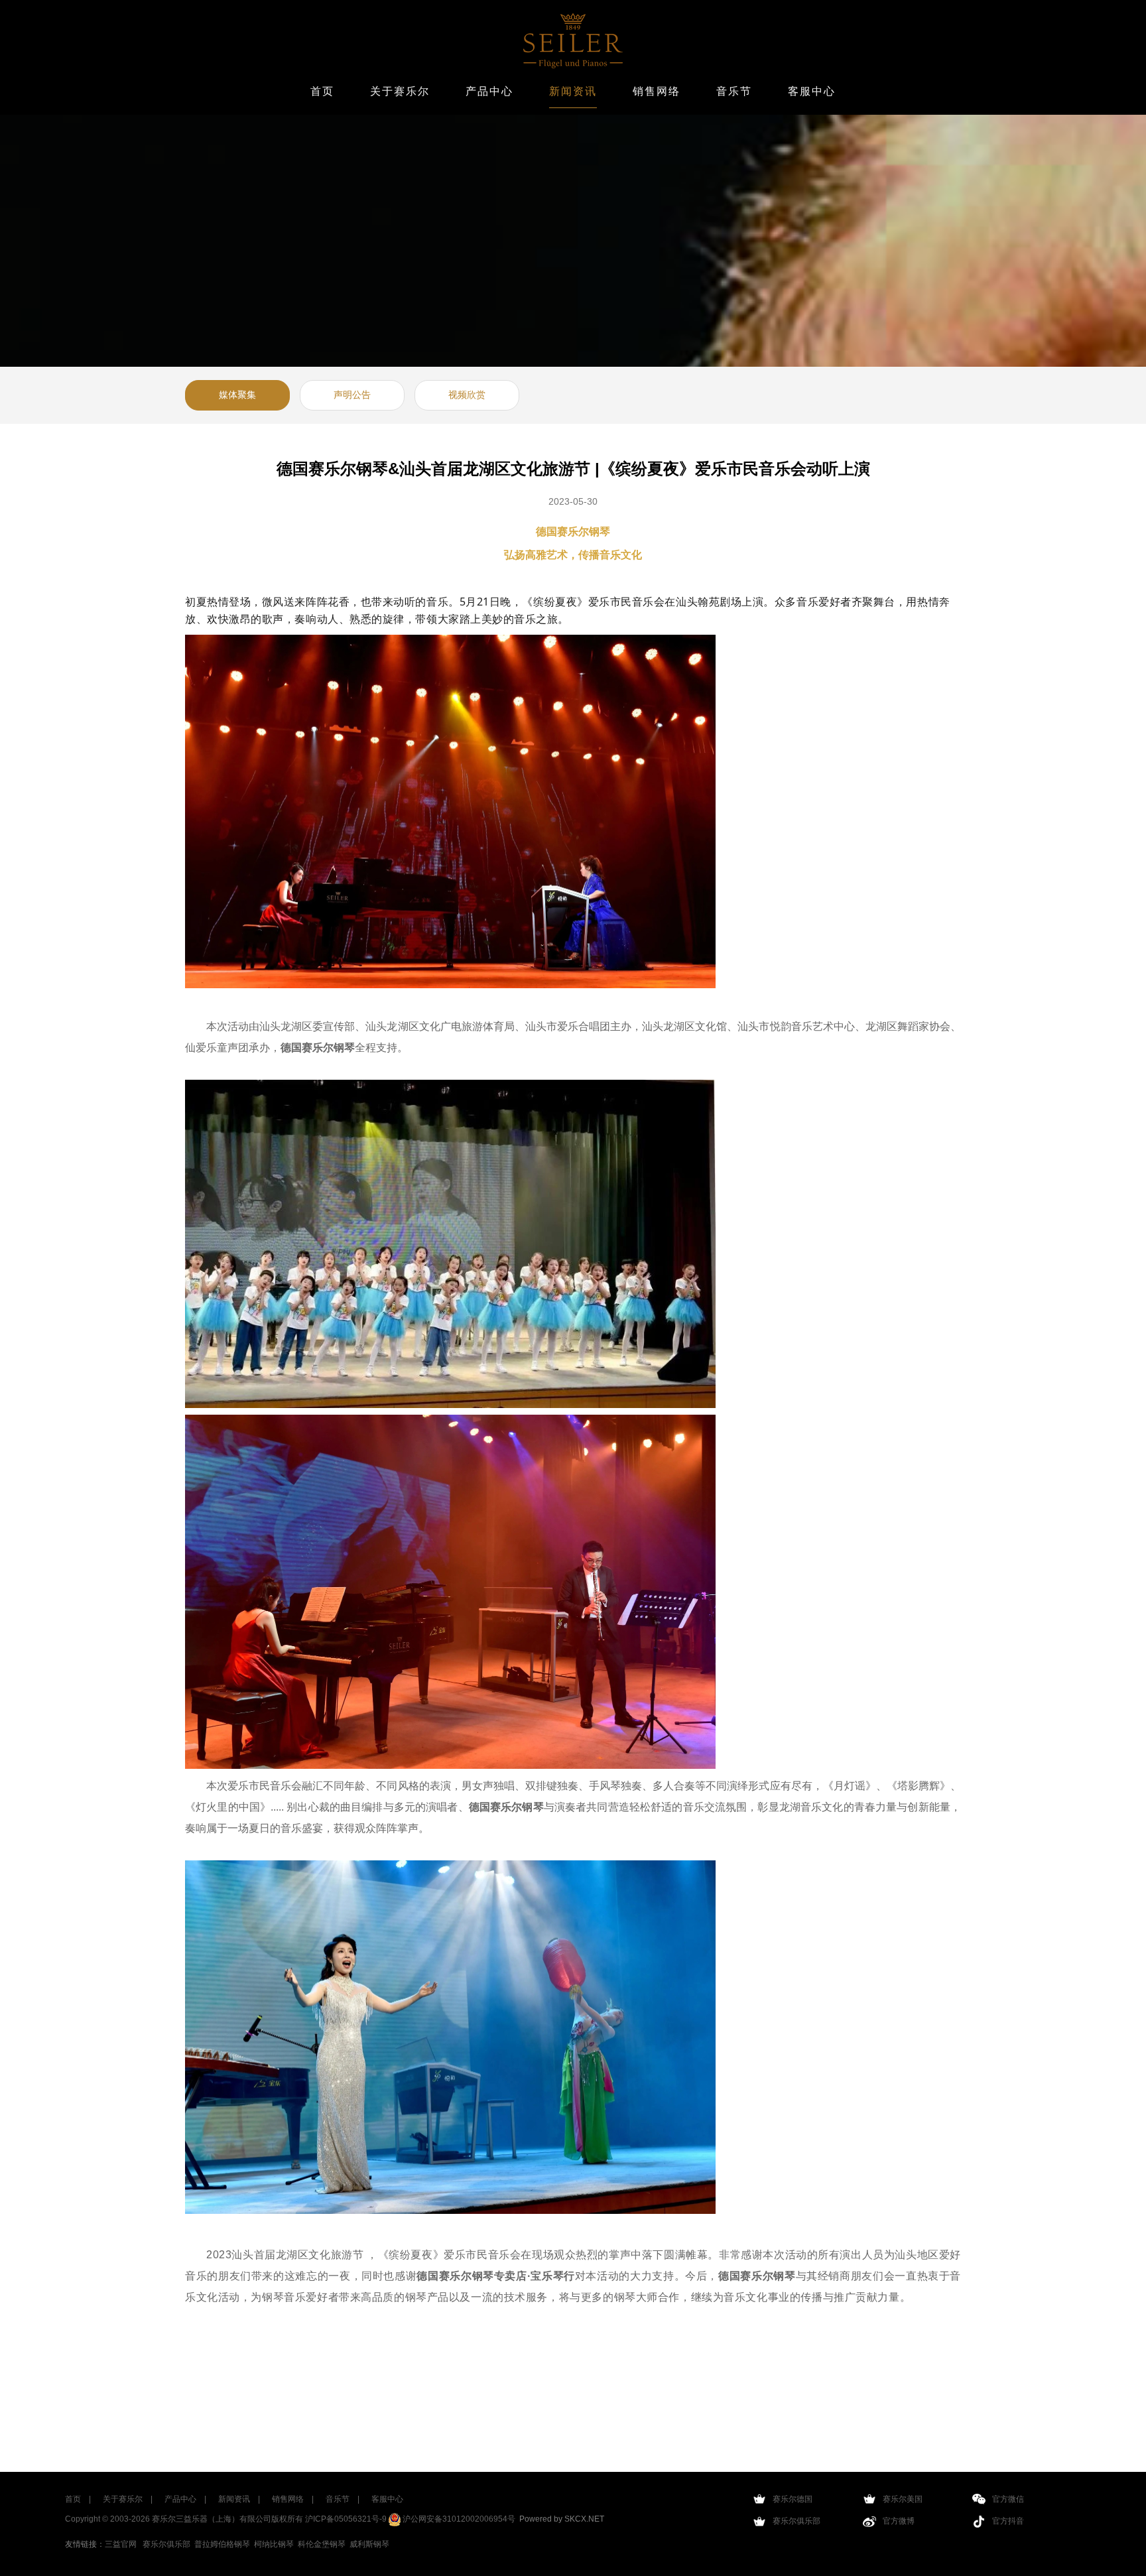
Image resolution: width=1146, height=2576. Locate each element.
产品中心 (489, 91)
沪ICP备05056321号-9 (346, 2519)
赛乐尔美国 (903, 2499)
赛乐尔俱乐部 (166, 2544)
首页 (322, 91)
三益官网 (121, 2544)
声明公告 (352, 395)
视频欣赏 (467, 395)
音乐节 (734, 91)
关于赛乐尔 (400, 91)
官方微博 (899, 2521)
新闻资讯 (573, 91)
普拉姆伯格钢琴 (222, 2544)
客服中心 (812, 91)
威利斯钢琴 (369, 2544)
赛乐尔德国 (793, 2499)
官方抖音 (1008, 2521)
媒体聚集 (237, 395)
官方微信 (1008, 2499)
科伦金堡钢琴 (322, 2544)
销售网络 (657, 91)
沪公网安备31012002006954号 (458, 2519)
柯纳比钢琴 (274, 2544)
